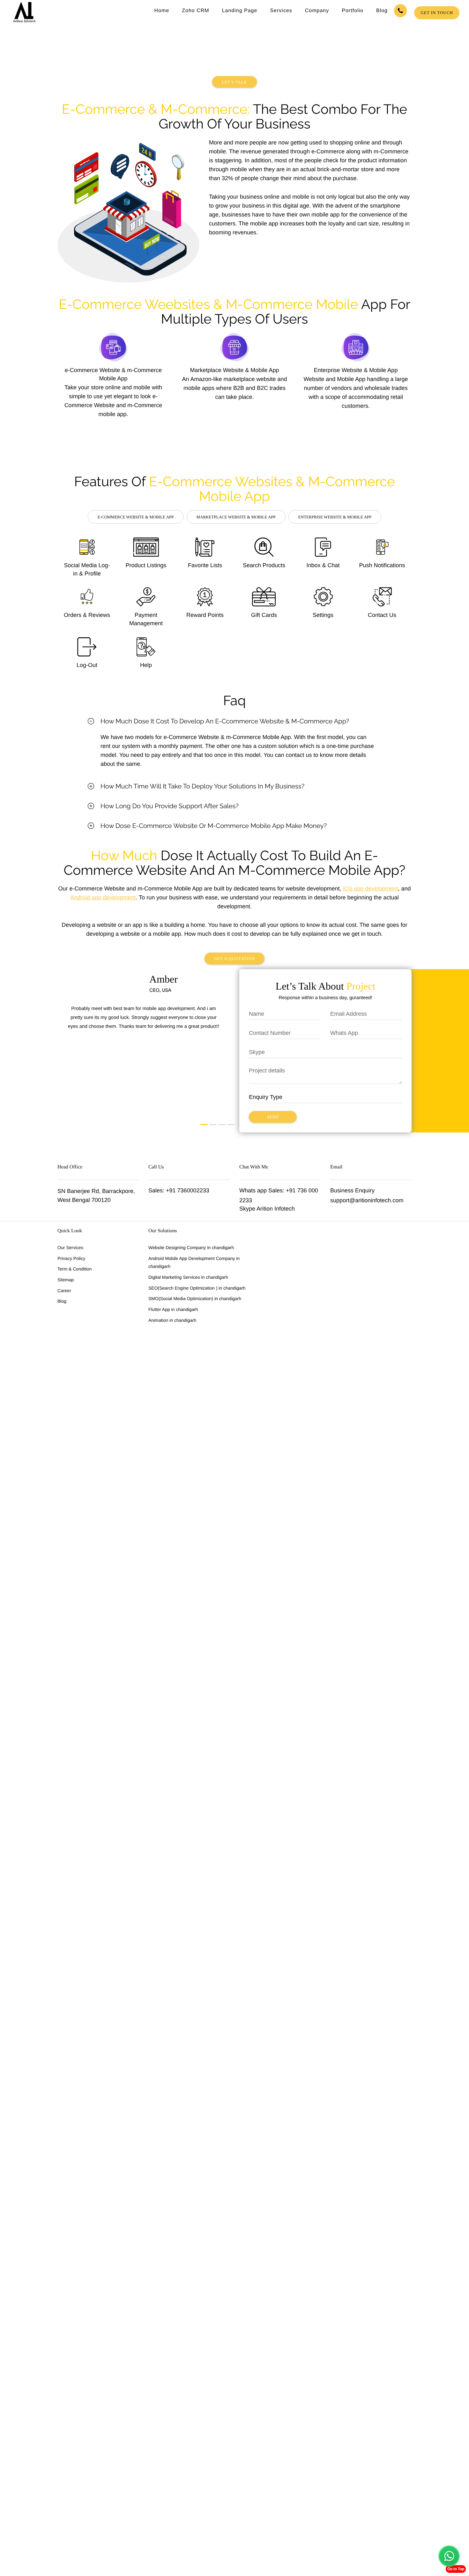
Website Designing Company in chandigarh (191, 1248)
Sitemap (66, 1280)
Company (317, 11)
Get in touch (437, 13)
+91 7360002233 (188, 1190)
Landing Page (240, 11)
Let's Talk (234, 82)
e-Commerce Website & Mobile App (136, 517)
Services (281, 11)
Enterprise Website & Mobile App (335, 517)
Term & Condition (74, 1269)
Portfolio (353, 11)
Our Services (70, 1248)
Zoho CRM (195, 11)
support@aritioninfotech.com (367, 1200)
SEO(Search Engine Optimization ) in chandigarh (197, 1288)
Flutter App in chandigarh (173, 1309)
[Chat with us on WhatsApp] (449, 2556)
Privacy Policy (71, 1258)
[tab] (234, 721)
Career (64, 1291)
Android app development (103, 897)
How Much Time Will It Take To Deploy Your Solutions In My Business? (202, 786)
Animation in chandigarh (172, 1320)
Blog (382, 11)
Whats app (253, 1190)
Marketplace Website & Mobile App (236, 517)
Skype (247, 1209)
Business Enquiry (352, 1190)
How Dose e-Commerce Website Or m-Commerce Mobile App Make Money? (214, 826)
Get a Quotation (235, 959)
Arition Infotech (276, 1209)
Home (162, 11)
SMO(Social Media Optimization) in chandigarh (195, 1299)
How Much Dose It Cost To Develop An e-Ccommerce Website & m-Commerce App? (225, 721)
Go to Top (456, 2569)
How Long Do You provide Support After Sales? (170, 806)
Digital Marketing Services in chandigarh (188, 1277)
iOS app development (370, 889)
